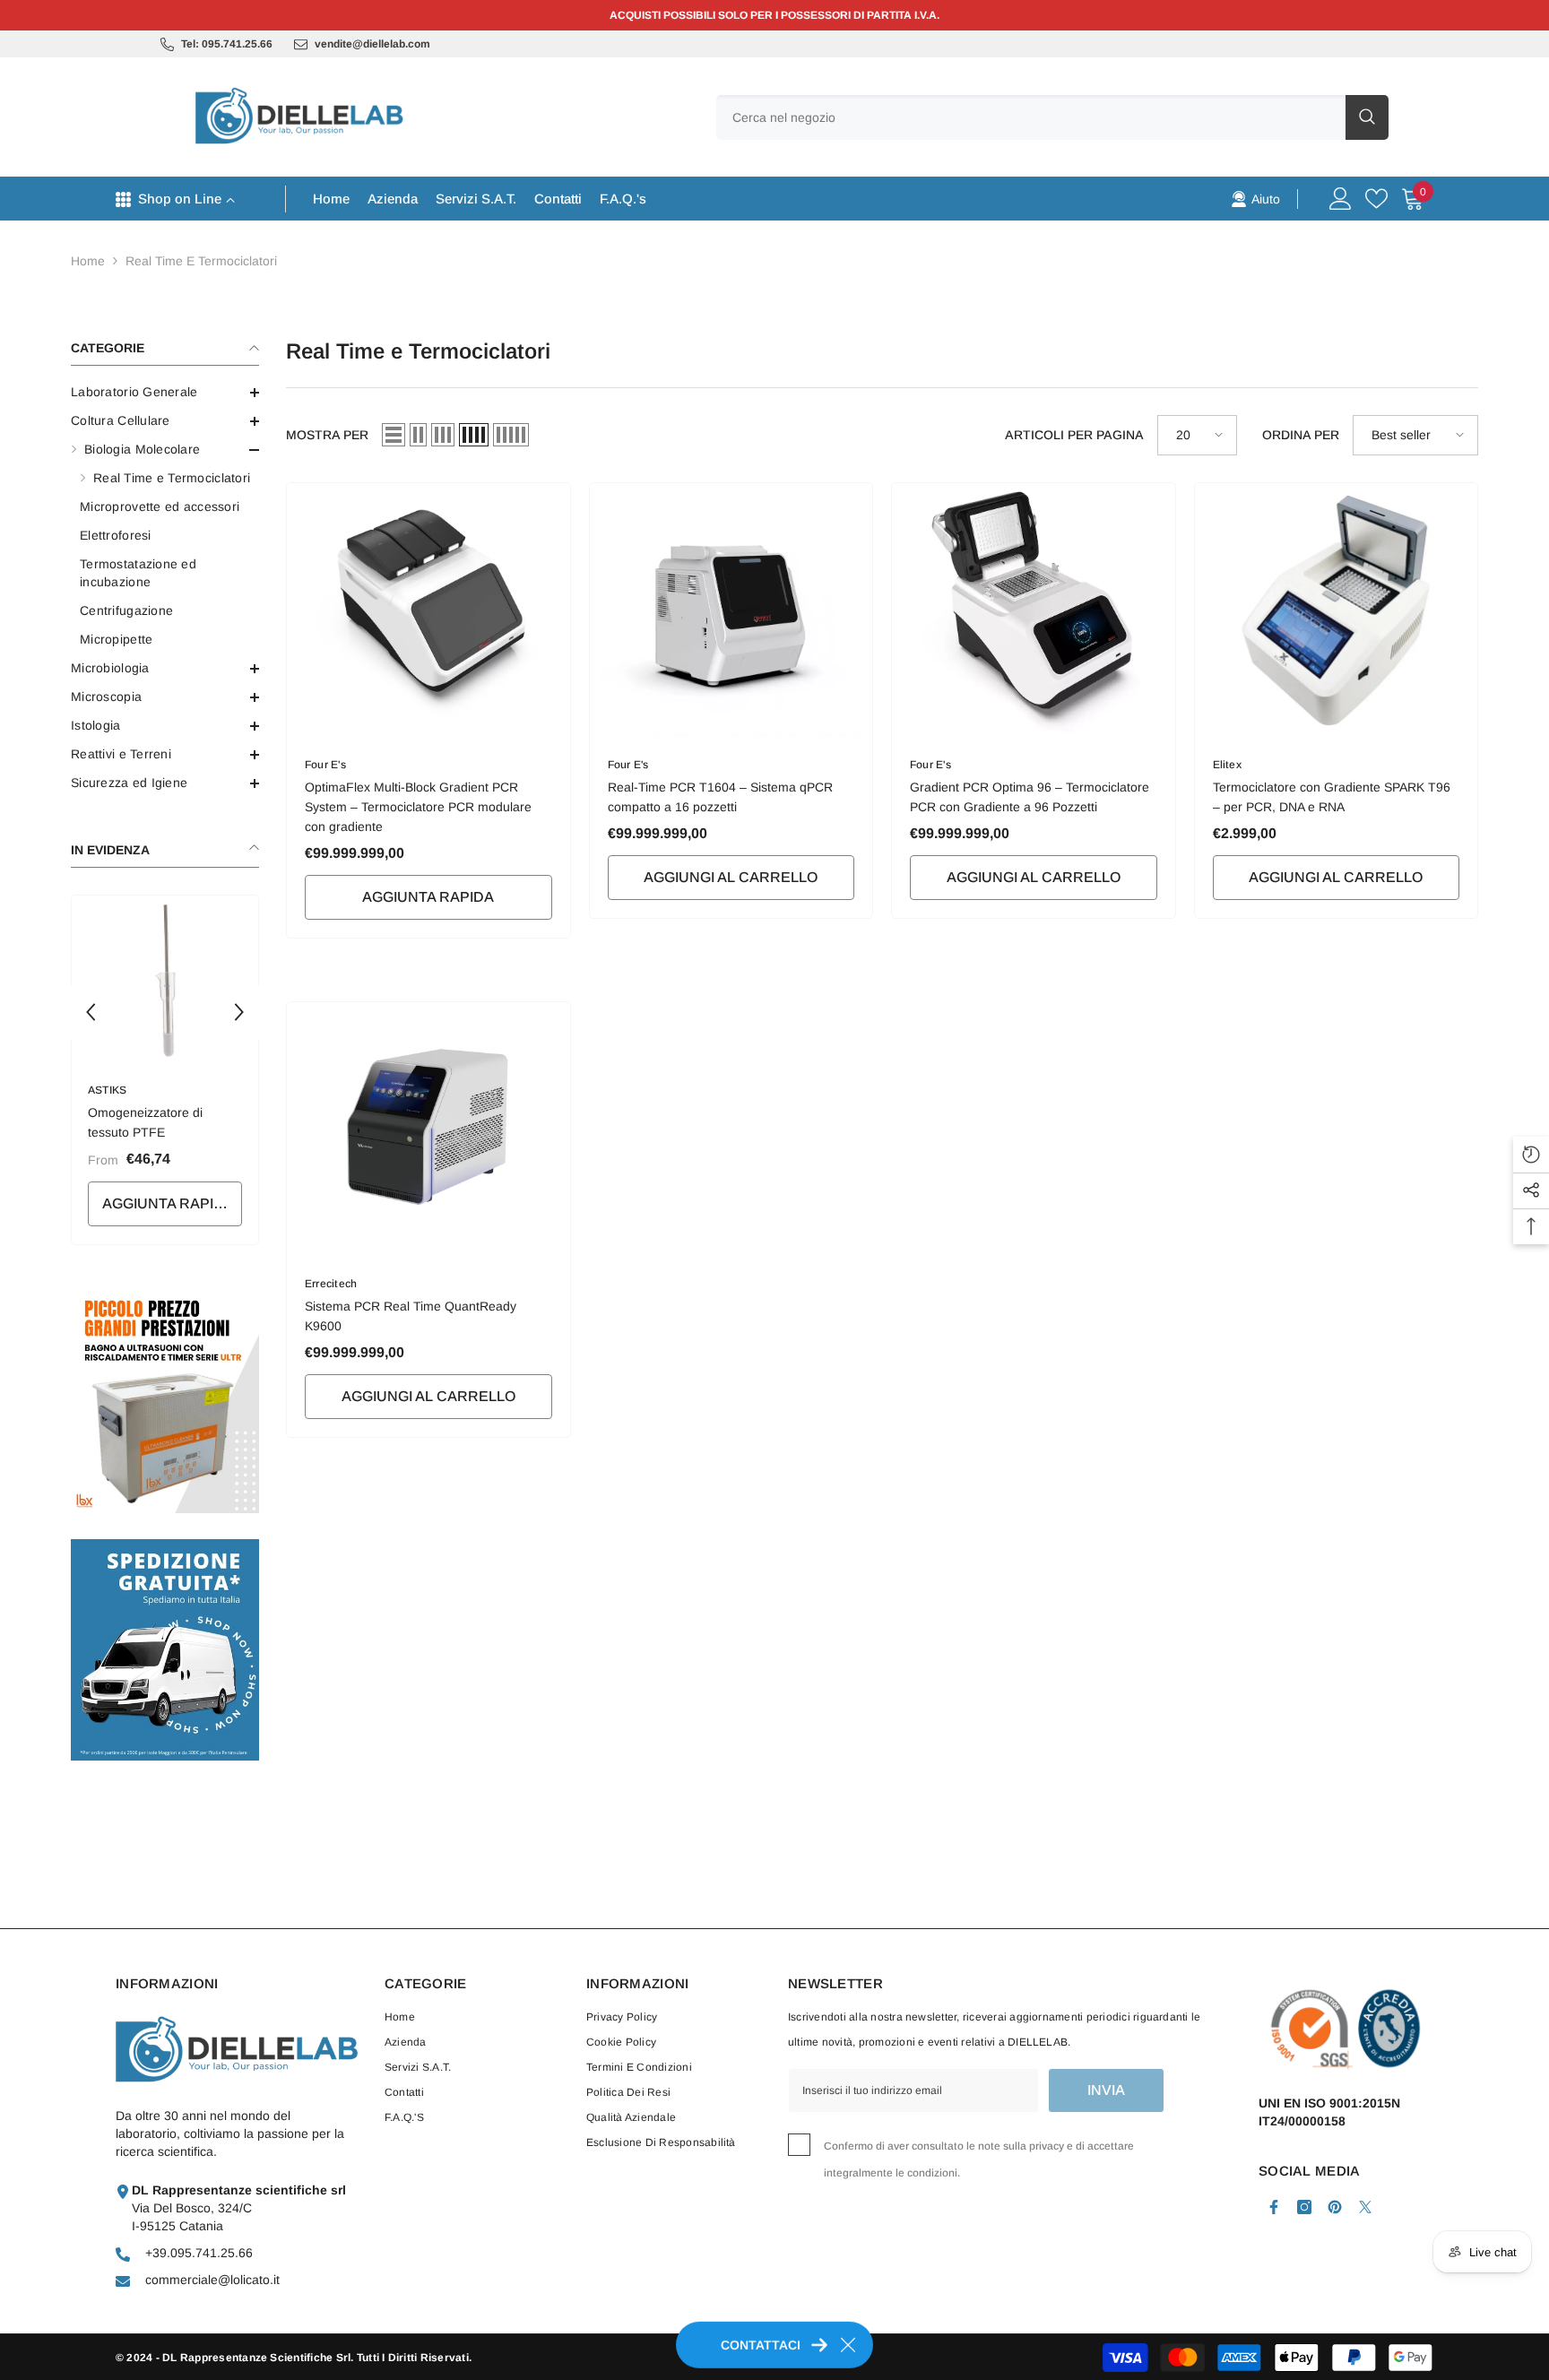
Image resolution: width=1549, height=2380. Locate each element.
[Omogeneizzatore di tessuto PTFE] (165, 979)
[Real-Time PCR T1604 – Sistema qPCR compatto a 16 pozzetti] (731, 610)
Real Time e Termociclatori (201, 261)
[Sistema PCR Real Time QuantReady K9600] (428, 1129)
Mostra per (327, 435)
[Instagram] (1304, 2207)
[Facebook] (1274, 2207)
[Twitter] (1365, 2207)
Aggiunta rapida (168, 1203)
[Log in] (1341, 199)
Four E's (325, 765)
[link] (1255, 198)
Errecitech (331, 1284)
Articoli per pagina (1074, 435)
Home (88, 261)
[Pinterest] (1335, 2207)
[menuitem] (165, 392)
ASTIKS (107, 1090)
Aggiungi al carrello (731, 877)
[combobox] (1031, 117)
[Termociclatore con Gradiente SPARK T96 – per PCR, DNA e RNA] (1337, 610)
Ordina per (1301, 435)
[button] (165, 669)
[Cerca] (1052, 117)
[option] (165, 1074)
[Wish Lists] (1376, 199)
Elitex (1227, 765)
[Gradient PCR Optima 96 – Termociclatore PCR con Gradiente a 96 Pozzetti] (1034, 610)
